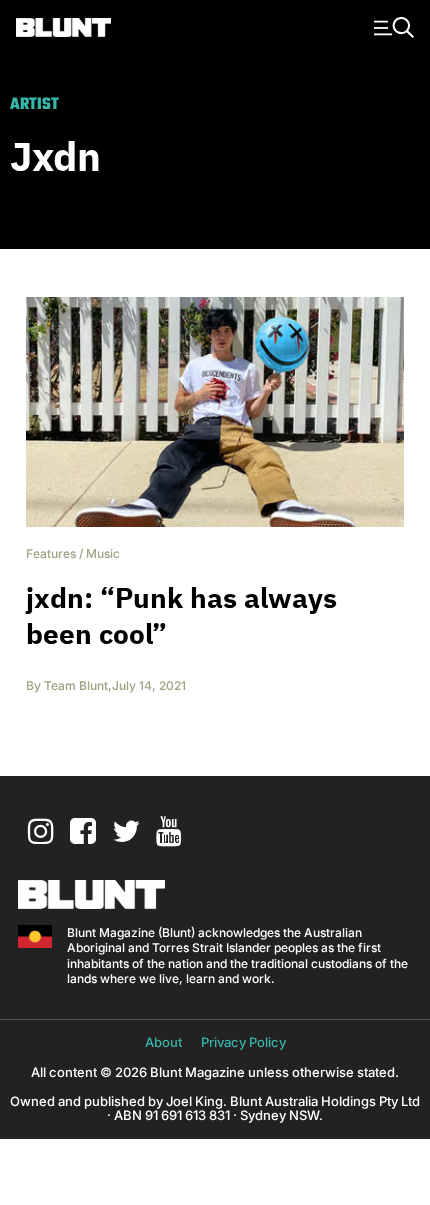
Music (103, 553)
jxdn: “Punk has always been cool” (181, 615)
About (163, 1042)
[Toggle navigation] (391, 26)
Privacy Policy (243, 1042)
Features (51, 553)
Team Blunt (76, 685)
